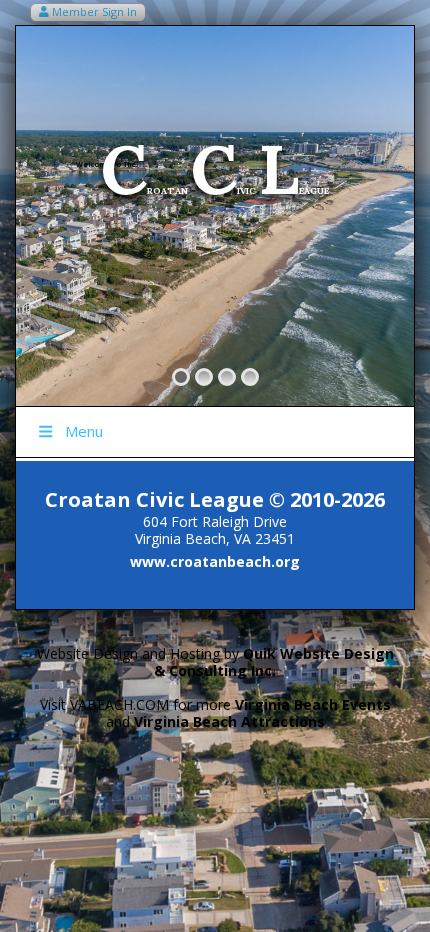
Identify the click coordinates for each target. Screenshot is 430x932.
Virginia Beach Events (313, 704)
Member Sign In (93, 11)
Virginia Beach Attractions (229, 721)
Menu (84, 431)
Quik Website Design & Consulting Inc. (274, 662)
